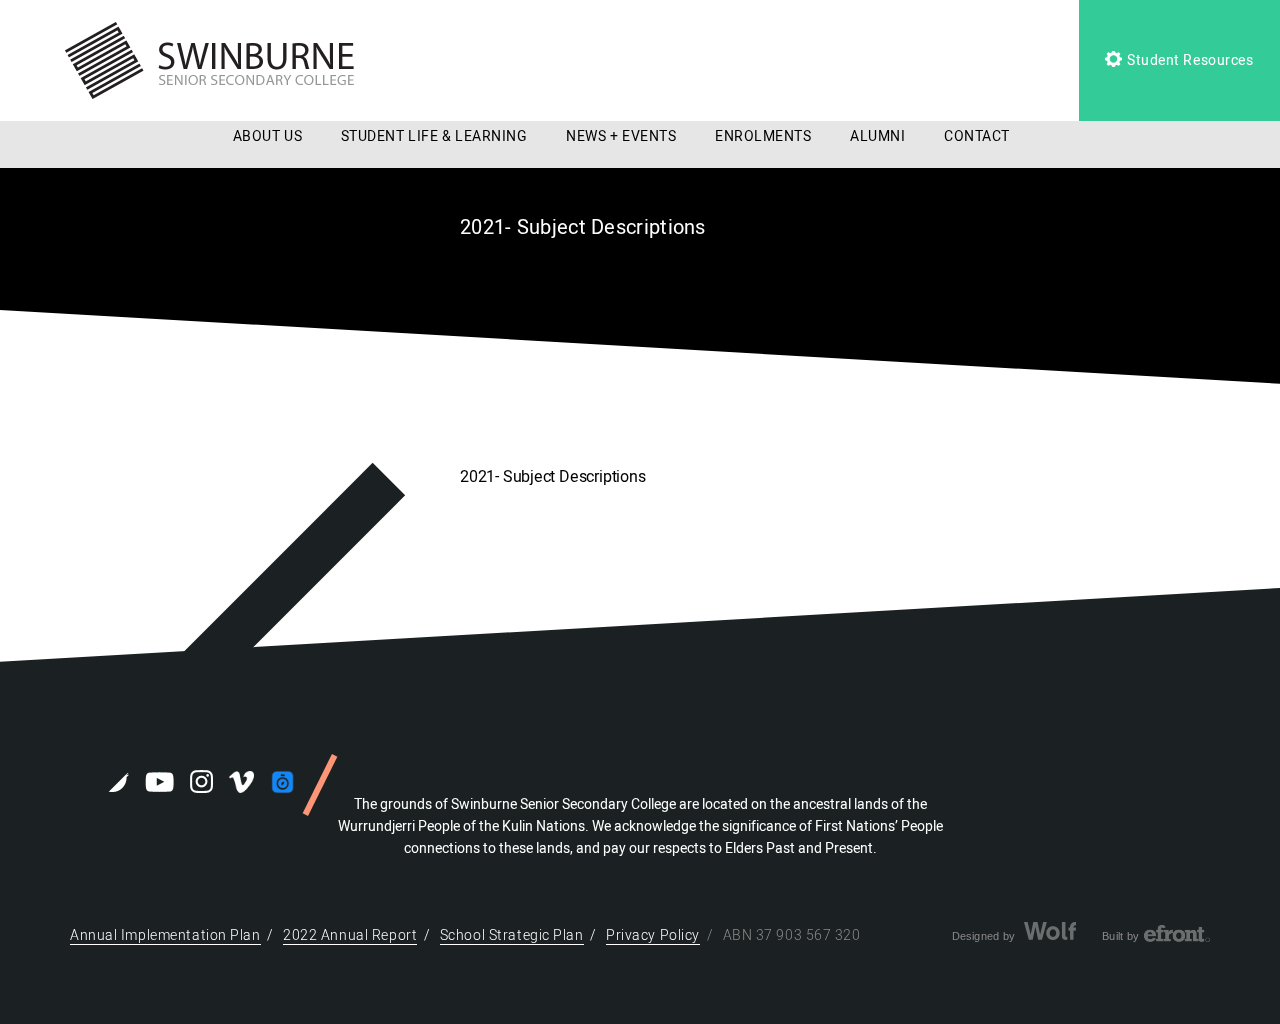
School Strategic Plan (512, 935)
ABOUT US (267, 136)
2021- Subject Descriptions (553, 477)
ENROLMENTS (763, 136)
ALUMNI (877, 136)
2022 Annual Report (350, 935)
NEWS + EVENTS (621, 136)
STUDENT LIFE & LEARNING (434, 136)
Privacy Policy (653, 935)
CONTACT (977, 136)
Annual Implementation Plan (165, 935)
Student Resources (1188, 60)
